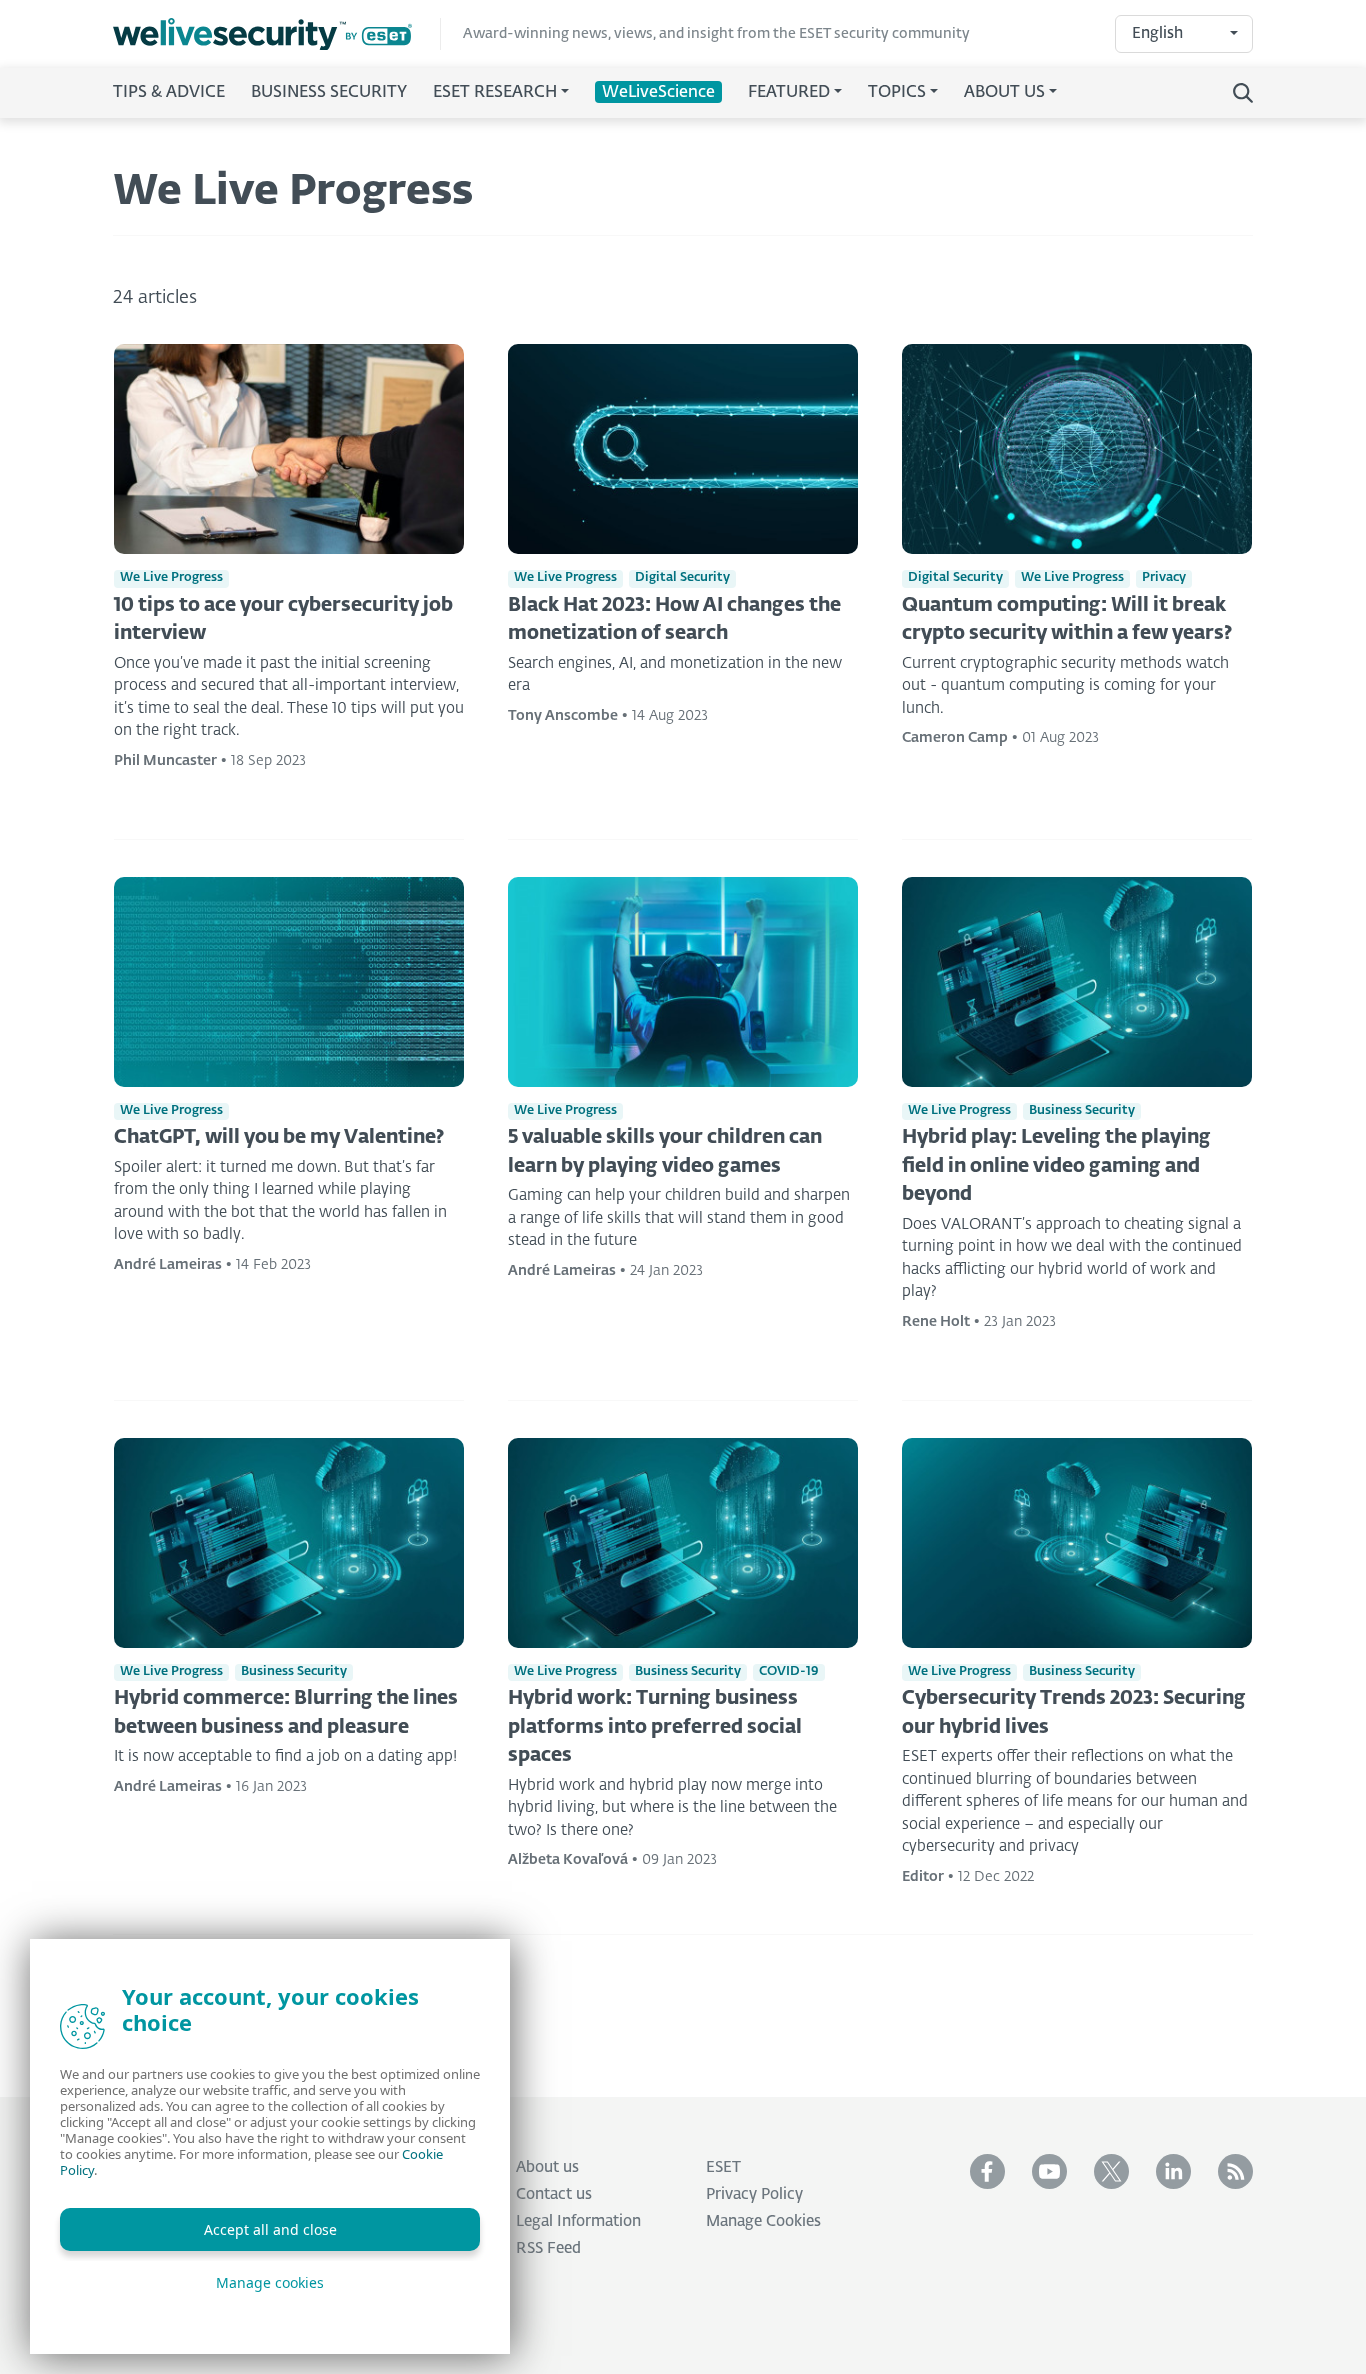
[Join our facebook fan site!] (987, 2171)
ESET (723, 2167)
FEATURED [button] (789, 93)
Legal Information (578, 2221)
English (1157, 33)
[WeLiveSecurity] (277, 34)
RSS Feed (548, 2248)
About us (547, 2167)
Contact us (554, 2194)
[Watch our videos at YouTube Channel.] (1049, 2171)
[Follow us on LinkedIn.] (1173, 2171)
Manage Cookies (763, 2221)
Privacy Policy (754, 2194)
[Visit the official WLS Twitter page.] (1111, 2171)
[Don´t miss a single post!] (1235, 2171)
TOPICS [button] (897, 93)
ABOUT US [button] (1004, 93)
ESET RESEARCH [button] (495, 93)
